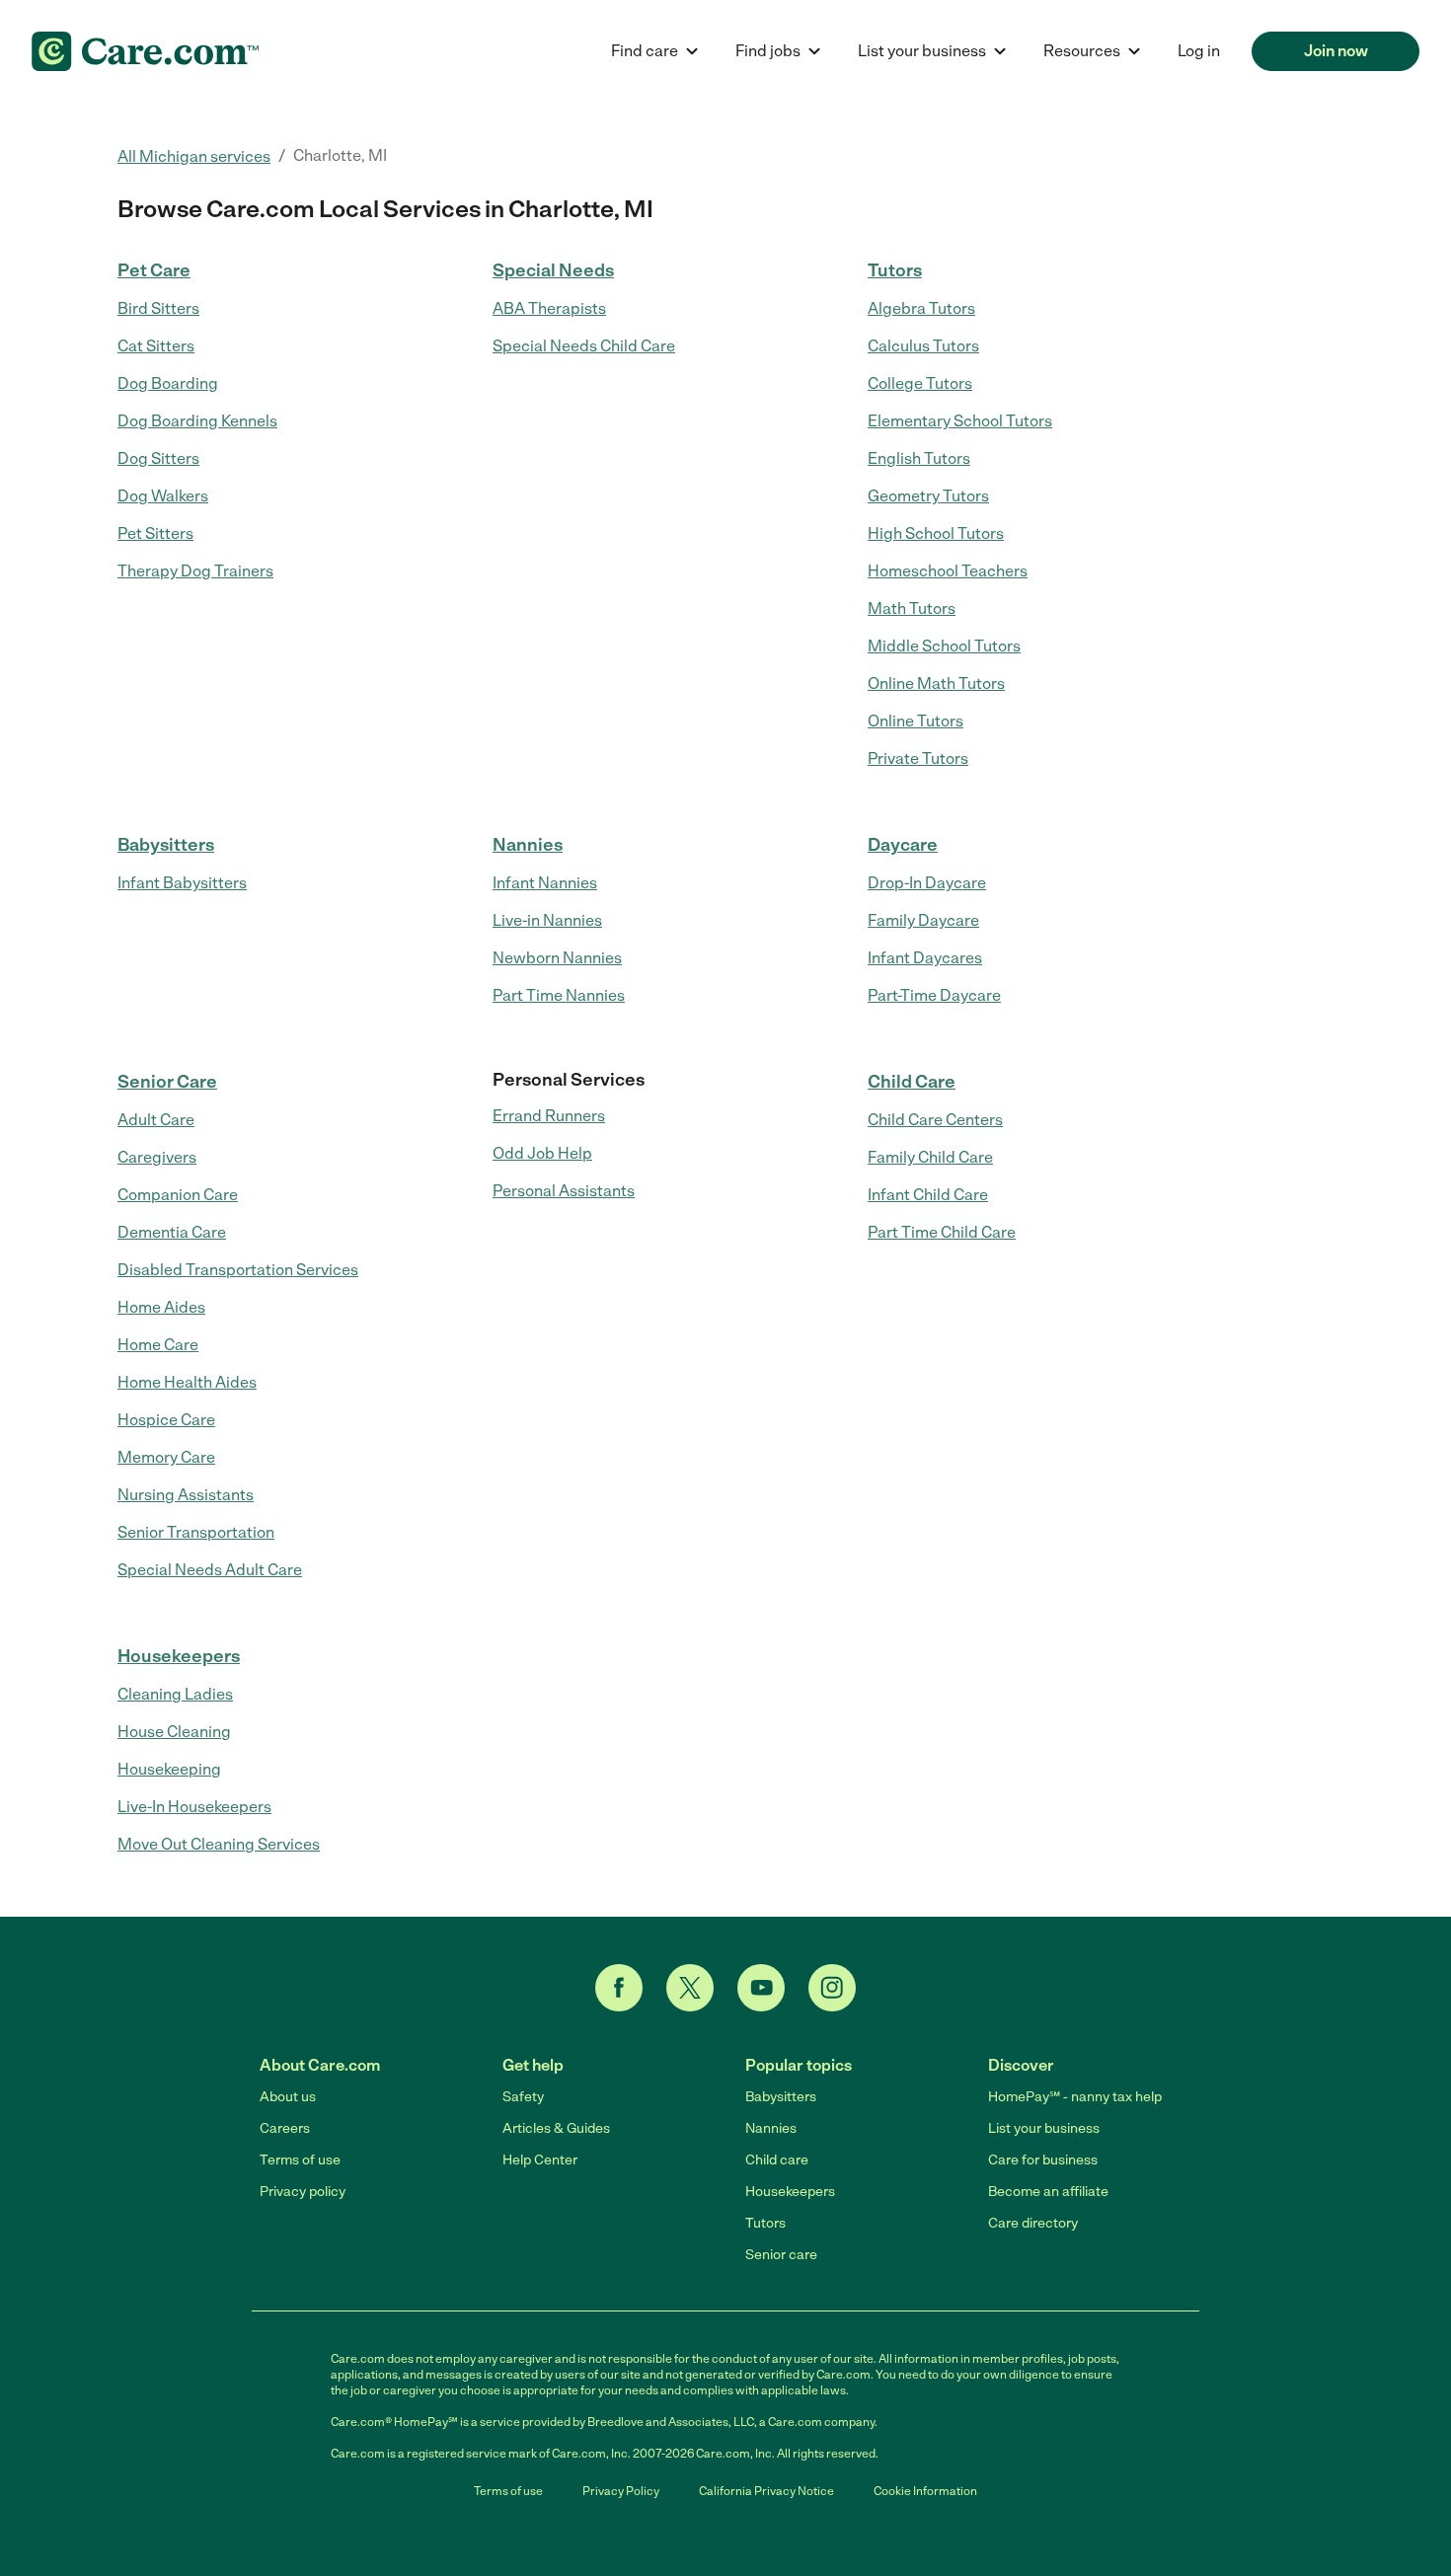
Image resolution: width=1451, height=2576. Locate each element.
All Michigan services (194, 156)
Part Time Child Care (942, 1232)
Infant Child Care (928, 1195)
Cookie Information (925, 2491)
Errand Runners (549, 1116)
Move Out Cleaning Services (219, 1844)
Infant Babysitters (182, 883)
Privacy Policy (621, 2491)
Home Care (158, 1345)
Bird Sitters (158, 308)
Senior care (781, 2255)
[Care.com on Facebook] (619, 1988)
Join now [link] (1336, 51)
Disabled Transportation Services (238, 1270)
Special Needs (553, 270)
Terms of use (300, 2160)
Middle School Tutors (944, 646)
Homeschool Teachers (948, 571)
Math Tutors (912, 608)
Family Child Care (930, 1157)
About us (288, 2097)
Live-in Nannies (547, 920)
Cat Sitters (156, 346)
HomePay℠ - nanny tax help (1075, 2097)
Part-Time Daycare (934, 995)
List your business (1044, 2128)
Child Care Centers (935, 1120)
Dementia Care (172, 1232)
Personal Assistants (564, 1191)
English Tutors (919, 458)
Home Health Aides (187, 1382)
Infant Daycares (925, 958)
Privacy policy (303, 2192)
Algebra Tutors (921, 308)
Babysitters (166, 845)
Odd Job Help (542, 1153)
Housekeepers (179, 1656)
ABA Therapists (549, 308)
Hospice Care (166, 1420)
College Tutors (920, 383)
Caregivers (157, 1157)
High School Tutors (936, 533)
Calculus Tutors (923, 346)
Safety (523, 2097)
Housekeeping (169, 1769)
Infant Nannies (545, 883)
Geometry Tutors (928, 496)
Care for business (1043, 2160)
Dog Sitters (158, 458)
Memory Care (166, 1457)
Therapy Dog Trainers (195, 571)
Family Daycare (923, 920)
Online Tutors (916, 721)
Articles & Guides (556, 2128)
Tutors (895, 270)
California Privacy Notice (766, 2491)
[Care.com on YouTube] (761, 1988)
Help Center (540, 2160)
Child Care (912, 1082)
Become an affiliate (1048, 2192)
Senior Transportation (196, 1532)
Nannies (528, 845)
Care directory (1033, 2223)
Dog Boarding (168, 383)
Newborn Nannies (557, 958)
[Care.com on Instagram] (832, 1988)
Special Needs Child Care (584, 346)
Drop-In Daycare (927, 883)
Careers (285, 2128)
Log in (1199, 51)
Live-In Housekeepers (194, 1807)
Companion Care (178, 1195)
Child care (777, 2160)
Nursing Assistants (186, 1495)
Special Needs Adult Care (210, 1570)
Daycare (903, 845)
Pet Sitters (155, 533)
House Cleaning (174, 1732)
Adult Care (156, 1120)
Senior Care (167, 1082)
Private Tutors (918, 758)
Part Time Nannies (559, 995)
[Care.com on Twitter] (690, 1988)
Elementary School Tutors (960, 421)
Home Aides (161, 1307)
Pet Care (154, 270)
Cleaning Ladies (175, 1694)
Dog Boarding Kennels (197, 421)
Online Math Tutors (936, 683)
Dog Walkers (163, 496)
